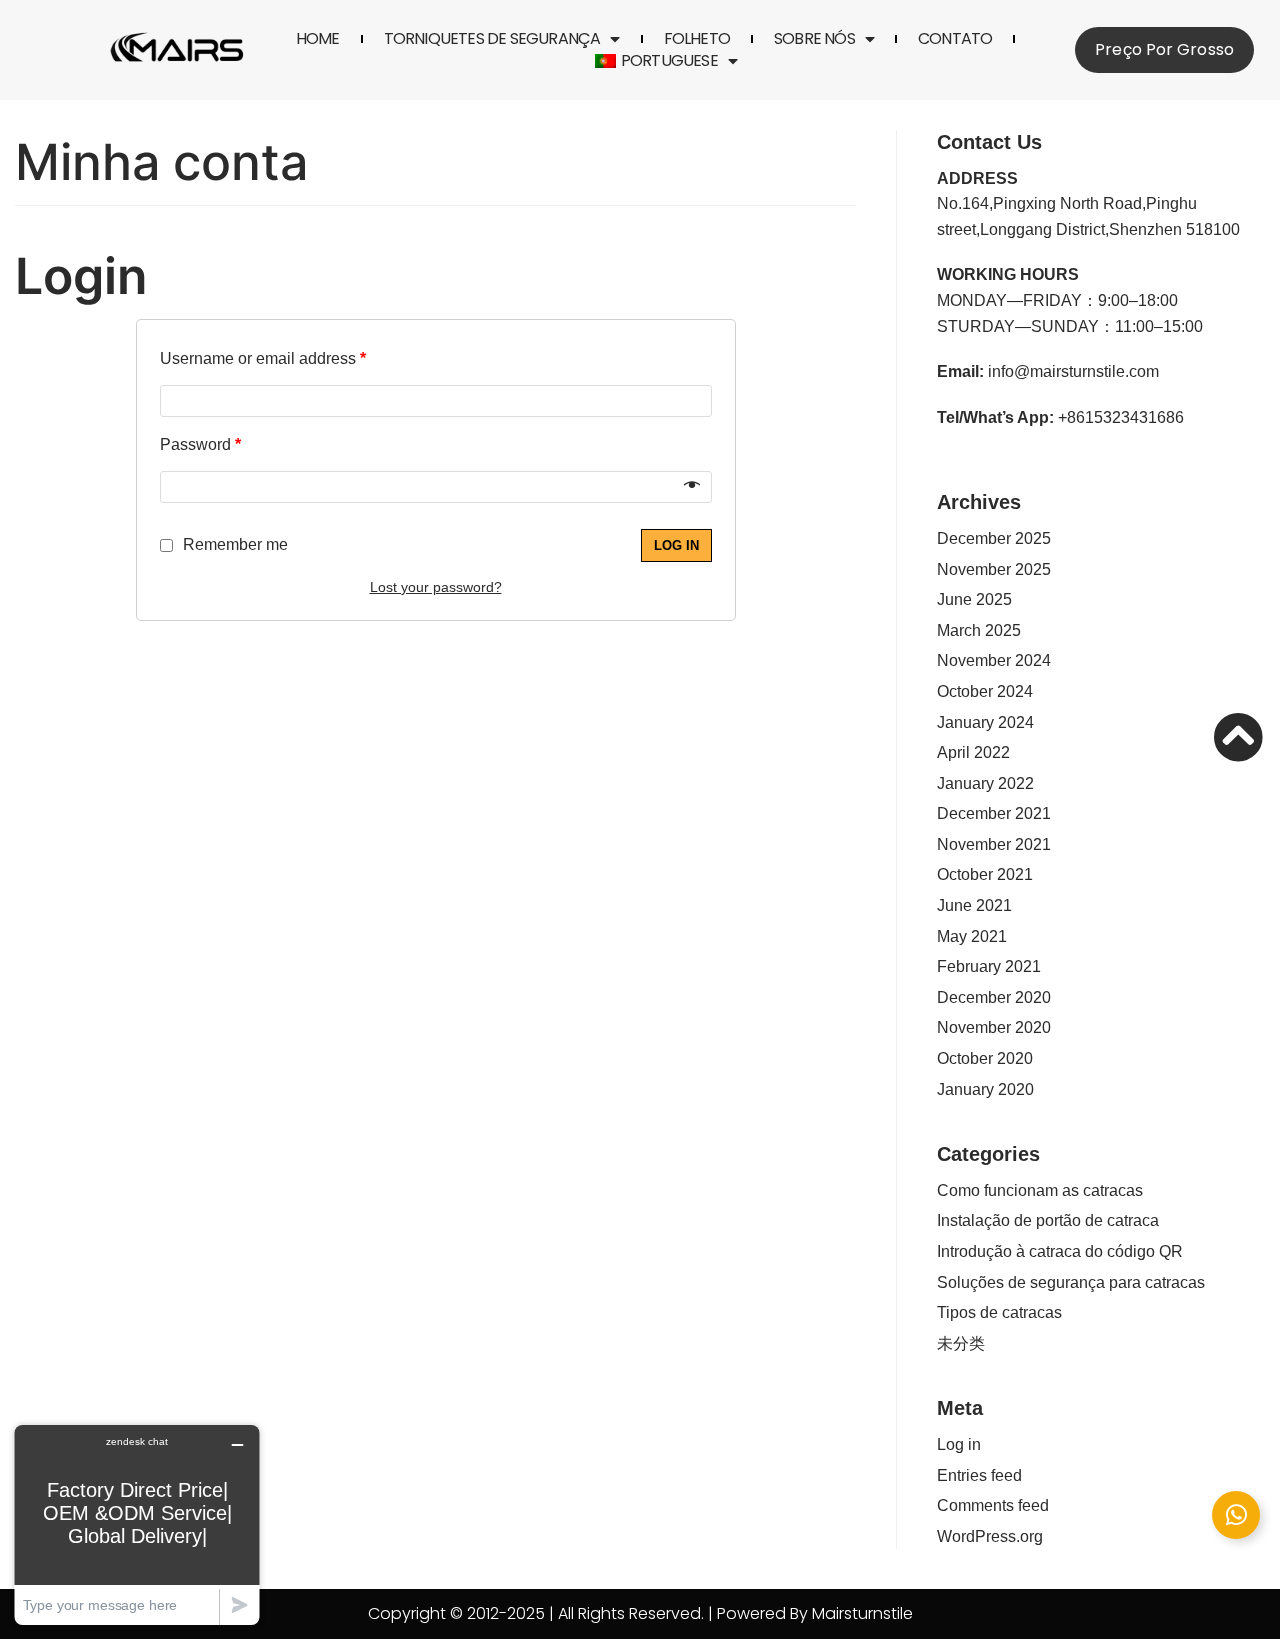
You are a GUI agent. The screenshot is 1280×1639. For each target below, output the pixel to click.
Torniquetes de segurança (492, 39)
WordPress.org (990, 1536)
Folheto (697, 39)
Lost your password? (436, 587)
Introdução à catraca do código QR (1060, 1251)
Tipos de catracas (999, 1312)
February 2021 (989, 966)
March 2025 (979, 630)
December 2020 (994, 997)
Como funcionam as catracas (1040, 1190)
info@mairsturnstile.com (1073, 371)
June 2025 (974, 599)
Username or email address (263, 358)
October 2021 (985, 874)
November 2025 (994, 569)
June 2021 (974, 905)
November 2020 (994, 1027)
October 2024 (985, 691)
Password (200, 444)
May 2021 (972, 936)
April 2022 (973, 752)
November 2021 (994, 844)
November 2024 (994, 660)
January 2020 (985, 1089)
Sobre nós (814, 39)
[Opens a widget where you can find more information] (137, 1524)
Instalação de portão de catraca (1048, 1220)
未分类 (961, 1343)
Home (318, 39)
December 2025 (994, 538)
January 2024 (985, 722)
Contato (955, 39)
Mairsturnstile (862, 1613)
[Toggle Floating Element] (1236, 1515)
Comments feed (993, 1505)
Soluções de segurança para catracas (1071, 1282)
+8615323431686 (1121, 417)
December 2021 (994, 813)
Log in (676, 545)
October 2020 (985, 1058)
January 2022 (985, 783)
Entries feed (979, 1475)
